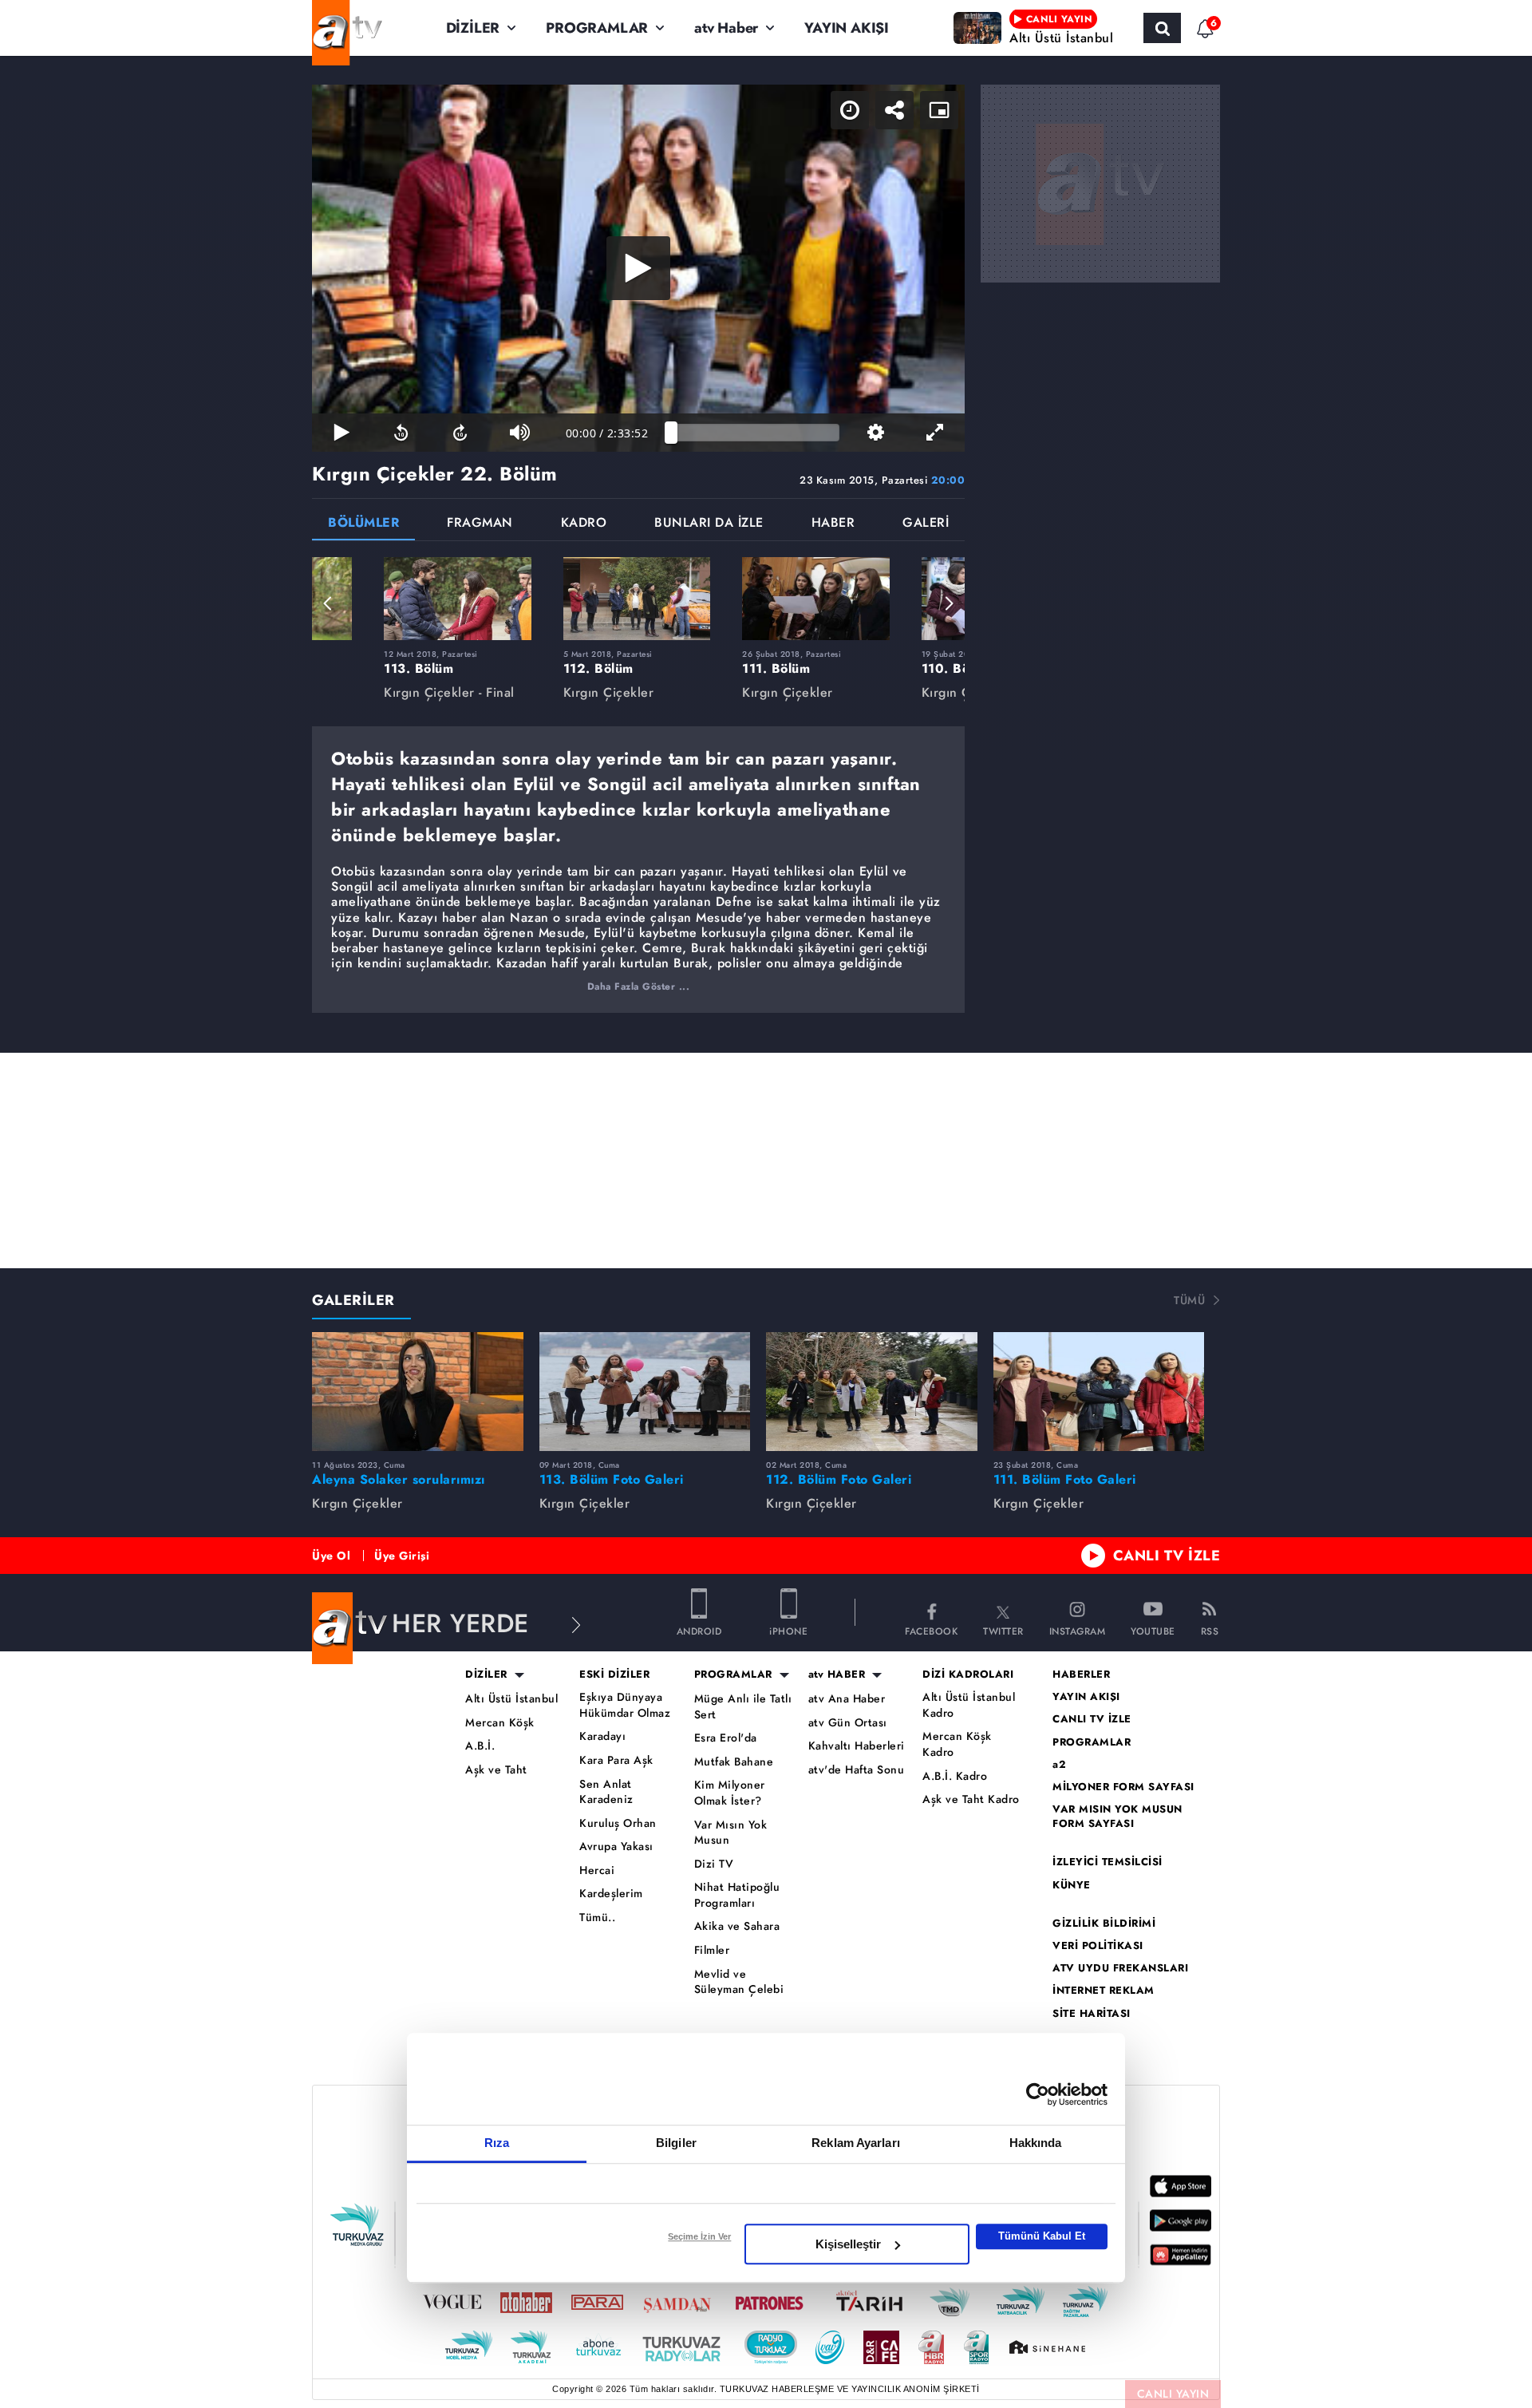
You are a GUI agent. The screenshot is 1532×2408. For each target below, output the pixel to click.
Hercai (597, 1870)
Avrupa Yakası (616, 1847)
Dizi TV (714, 1864)
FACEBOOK (931, 1630)
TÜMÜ (1189, 1300)
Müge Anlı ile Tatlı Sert (743, 1707)
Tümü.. (597, 1918)
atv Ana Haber (847, 1699)
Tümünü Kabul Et (1042, 2236)
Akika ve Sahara (737, 1926)
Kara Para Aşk (616, 1760)
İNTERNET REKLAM (1104, 1991)
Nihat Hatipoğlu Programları (737, 1895)
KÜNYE (1072, 1885)
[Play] (638, 268)
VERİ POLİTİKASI (1098, 1946)
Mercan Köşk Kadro (957, 1744)
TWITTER (1003, 1630)
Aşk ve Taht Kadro (971, 1799)
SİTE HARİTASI (1092, 2014)
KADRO (584, 524)
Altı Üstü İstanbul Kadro (969, 1705)
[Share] (894, 110)
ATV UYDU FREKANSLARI (1120, 1968)
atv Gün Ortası (848, 1723)
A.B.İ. (480, 1746)
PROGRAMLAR (597, 28)
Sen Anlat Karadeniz (606, 1792)
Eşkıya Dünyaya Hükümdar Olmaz (625, 1705)
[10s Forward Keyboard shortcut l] (460, 433)
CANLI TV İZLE (1167, 1556)
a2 (1059, 1765)
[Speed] (850, 110)
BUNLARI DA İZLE (709, 524)
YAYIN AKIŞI (847, 28)
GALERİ (926, 524)
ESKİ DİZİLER (614, 1675)
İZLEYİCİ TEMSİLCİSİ (1108, 1862)
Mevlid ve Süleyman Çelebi (739, 1982)
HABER (833, 524)
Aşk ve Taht (496, 1770)
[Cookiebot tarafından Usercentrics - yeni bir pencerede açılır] (1038, 2094)
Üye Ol (331, 1556)
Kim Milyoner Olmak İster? (730, 1793)
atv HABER (837, 1675)
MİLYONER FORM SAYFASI (1123, 1787)
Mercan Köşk (500, 1723)
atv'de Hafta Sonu (857, 1770)
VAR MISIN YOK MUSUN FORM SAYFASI (1117, 1817)
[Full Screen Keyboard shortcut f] (935, 433)
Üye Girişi (402, 1556)
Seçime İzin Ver (699, 2236)
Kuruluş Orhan (618, 1823)
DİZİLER (473, 28)
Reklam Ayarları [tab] (856, 2143)
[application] (638, 268)
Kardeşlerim (611, 1894)
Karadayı (602, 1736)
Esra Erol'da (726, 1738)
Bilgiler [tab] (676, 2143)
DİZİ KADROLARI (968, 1675)
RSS (1210, 1630)
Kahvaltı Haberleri (857, 1746)
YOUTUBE (1153, 1630)
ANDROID (699, 1630)
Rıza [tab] (497, 2143)
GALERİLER (353, 1300)
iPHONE (788, 1630)
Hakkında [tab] (1036, 2143)
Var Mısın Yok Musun (731, 1833)
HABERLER (1081, 1675)
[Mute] (519, 433)
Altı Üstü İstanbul (511, 1699)
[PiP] (939, 110)
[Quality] (875, 433)
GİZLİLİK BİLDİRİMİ (1104, 1924)
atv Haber (726, 28)
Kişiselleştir (848, 2244)
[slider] (755, 433)
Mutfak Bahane (734, 1762)
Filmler (712, 1950)
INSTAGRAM (1078, 1630)
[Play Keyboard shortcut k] (342, 433)
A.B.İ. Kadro (955, 1776)
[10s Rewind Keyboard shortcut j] (401, 433)
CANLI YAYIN (1173, 2394)
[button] (328, 603)
